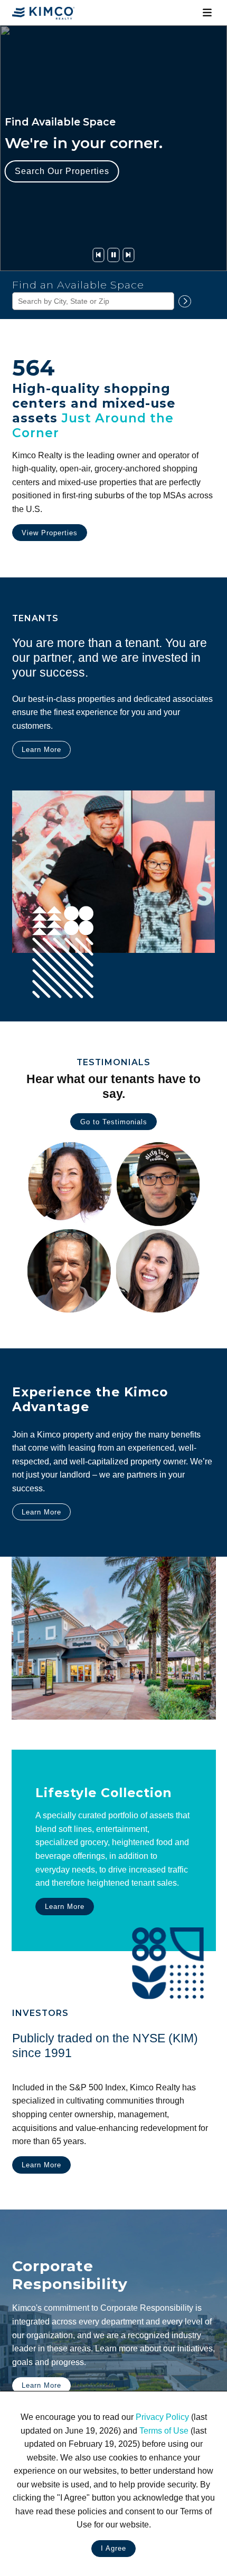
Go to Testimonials (114, 1122)
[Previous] (98, 255)
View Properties (50, 533)
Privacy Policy (162, 2417)
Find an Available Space (78, 285)
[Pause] (113, 255)
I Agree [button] (113, 2548)
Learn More (41, 750)
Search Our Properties (62, 171)
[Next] (128, 255)
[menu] (207, 13)
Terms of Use (164, 2431)
